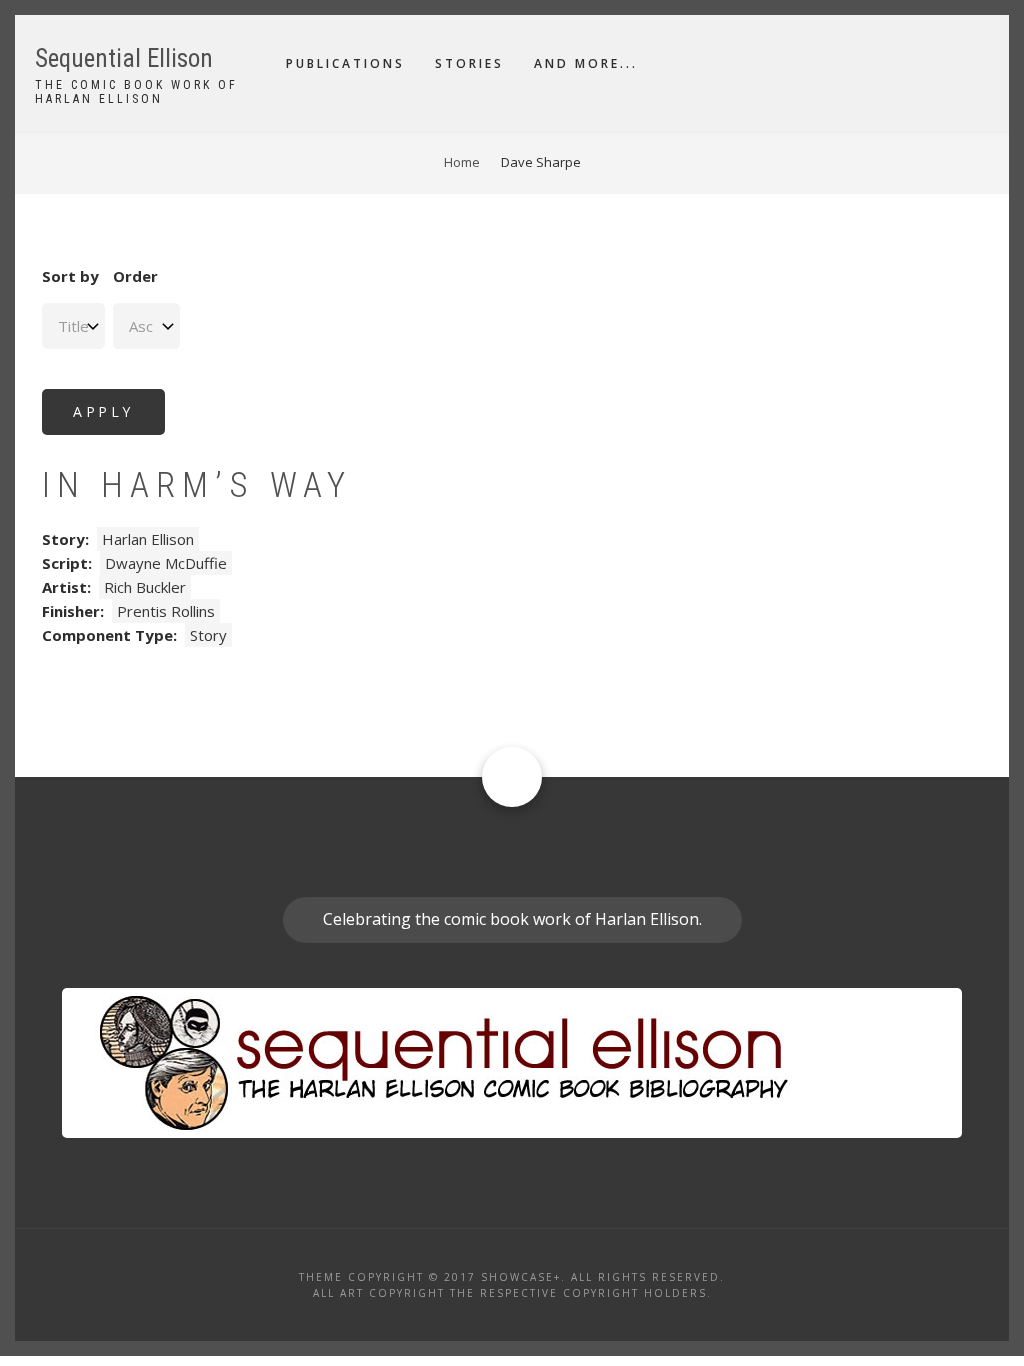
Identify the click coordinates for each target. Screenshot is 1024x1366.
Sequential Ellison (124, 58)
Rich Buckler (145, 587)
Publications (345, 63)
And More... (586, 63)
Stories (469, 63)
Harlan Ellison (148, 539)
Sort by (70, 276)
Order (135, 276)
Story (208, 635)
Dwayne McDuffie (166, 563)
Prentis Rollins (166, 611)
